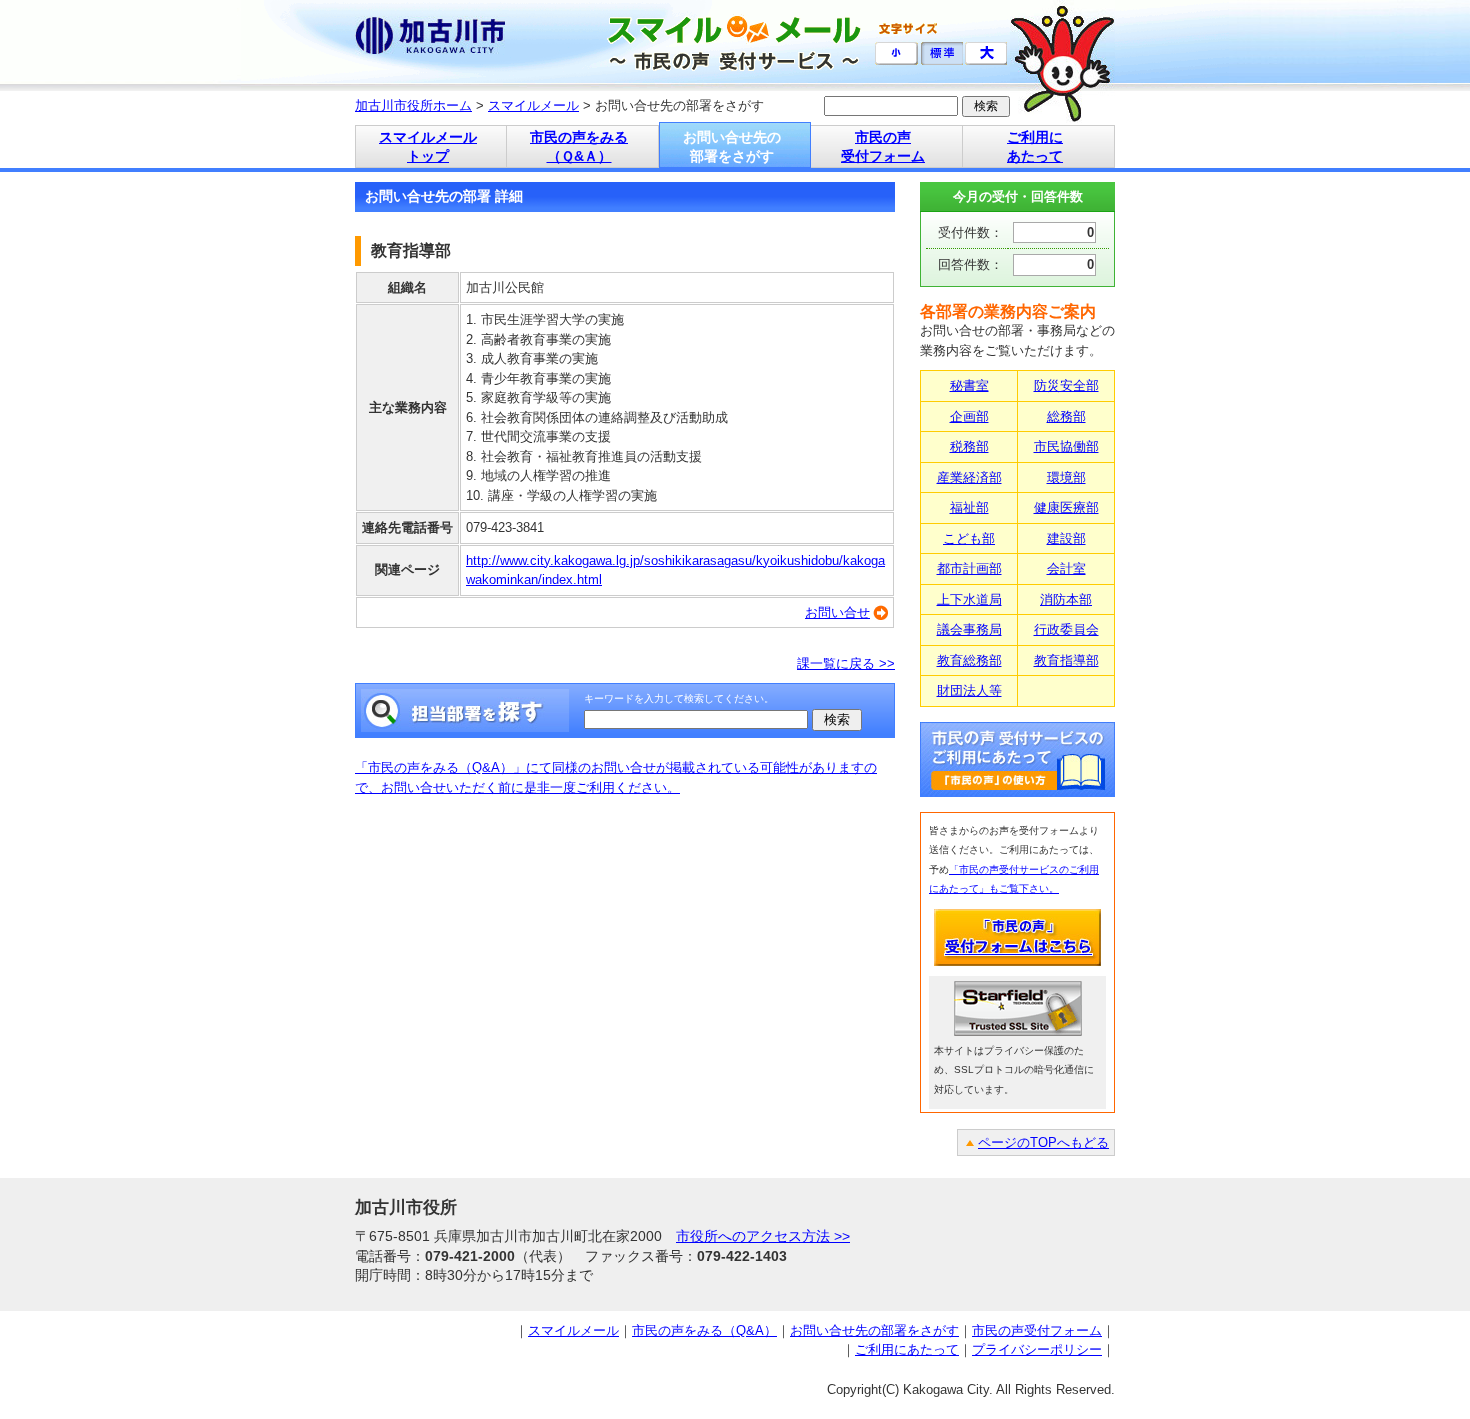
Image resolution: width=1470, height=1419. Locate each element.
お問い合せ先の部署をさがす (874, 1330)
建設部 (1066, 538)
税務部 (969, 446)
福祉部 (969, 507)
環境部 (1066, 477)
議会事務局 (969, 629)
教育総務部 (969, 660)
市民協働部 (1066, 446)
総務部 (1066, 416)
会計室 (1066, 568)
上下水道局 (969, 599)
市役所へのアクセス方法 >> (763, 1236)
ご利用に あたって (1035, 146)
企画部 (969, 416)
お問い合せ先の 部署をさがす (732, 146)
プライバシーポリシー (1037, 1349)
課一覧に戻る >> (846, 663)
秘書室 (969, 385)
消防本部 (1066, 599)
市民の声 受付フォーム (883, 146)
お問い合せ (837, 612)
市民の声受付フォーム (1037, 1330)
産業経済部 (969, 477)
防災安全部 (1066, 385)
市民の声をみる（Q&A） (704, 1330)
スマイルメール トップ (428, 146)
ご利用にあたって (907, 1349)
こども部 (969, 538)
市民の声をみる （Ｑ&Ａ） (579, 146)
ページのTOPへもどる (1043, 1142)
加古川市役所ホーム (413, 105)
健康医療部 (1066, 507)
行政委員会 (1066, 629)
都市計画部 (969, 568)
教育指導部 (1066, 660)
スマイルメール (533, 105)
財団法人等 (969, 690)
